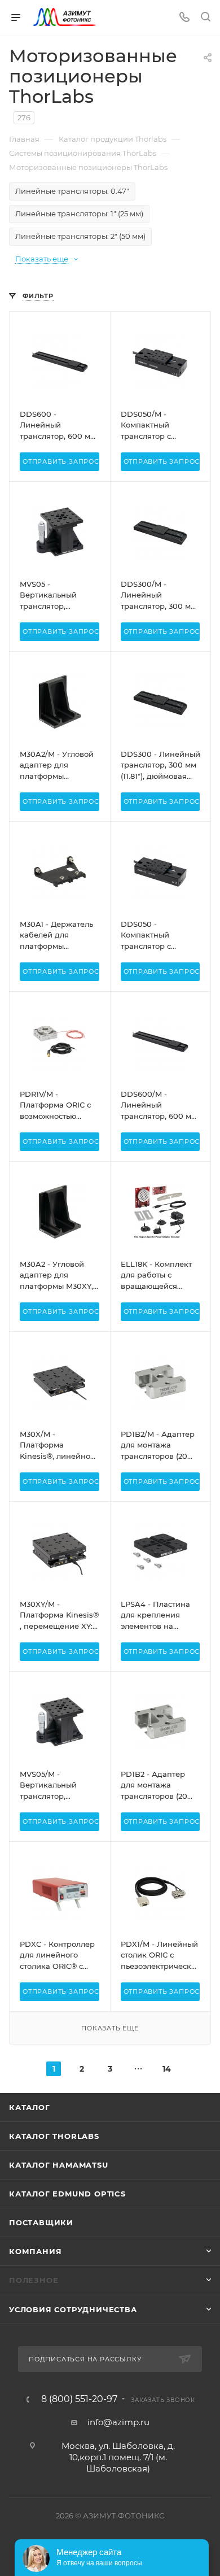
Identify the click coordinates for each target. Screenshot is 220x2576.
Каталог (30, 2107)
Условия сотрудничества (73, 2309)
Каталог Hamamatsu (59, 2165)
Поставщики (41, 2222)
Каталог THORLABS (54, 2136)
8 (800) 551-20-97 (79, 2399)
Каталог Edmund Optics (67, 2194)
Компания (35, 2251)
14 (167, 2069)
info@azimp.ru (118, 2422)
